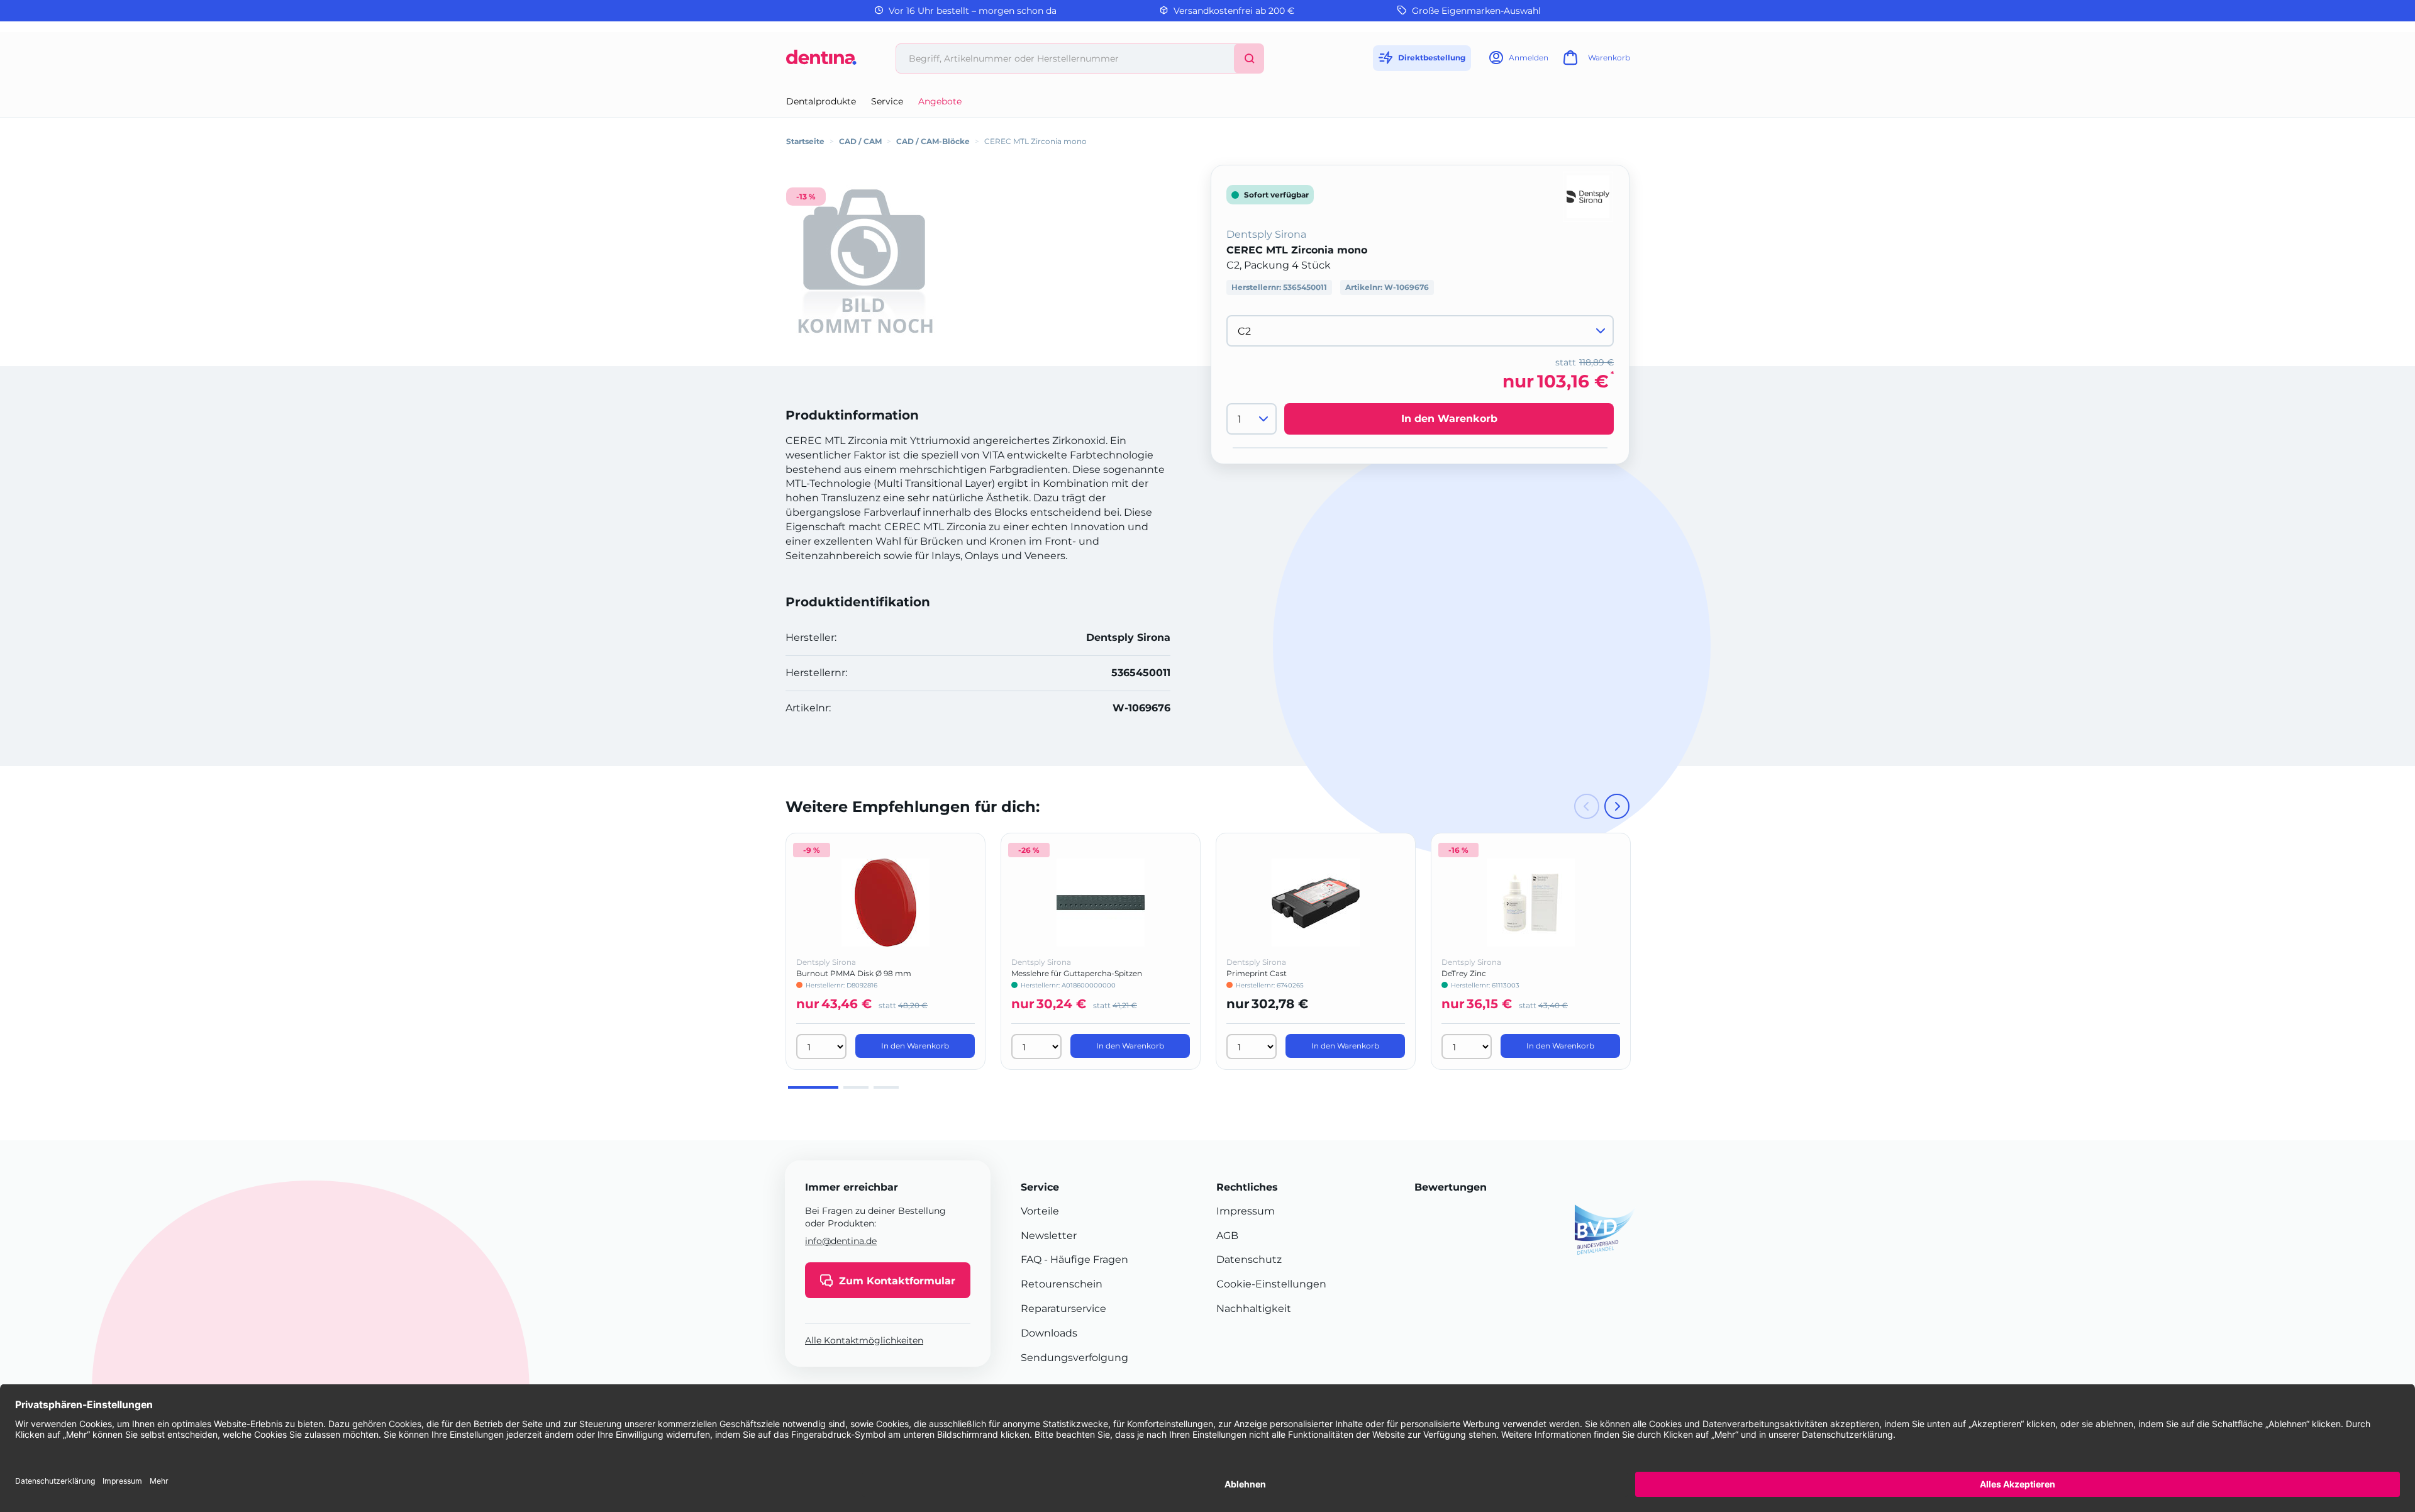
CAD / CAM (860, 141)
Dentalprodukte (821, 101)
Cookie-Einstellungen (1271, 1284)
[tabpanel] (885, 951)
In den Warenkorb (1449, 419)
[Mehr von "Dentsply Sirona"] (1588, 196)
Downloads (1049, 1333)
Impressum (1246, 1211)
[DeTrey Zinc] (1531, 903)
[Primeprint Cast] (1316, 903)
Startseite (805, 141)
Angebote (940, 101)
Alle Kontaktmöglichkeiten (864, 1341)
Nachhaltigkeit (1254, 1309)
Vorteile (1040, 1211)
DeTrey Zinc (1464, 973)
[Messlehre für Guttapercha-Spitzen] (1101, 903)
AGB (1227, 1236)
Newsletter (1049, 1236)
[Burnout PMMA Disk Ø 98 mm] (885, 903)
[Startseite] (821, 62)
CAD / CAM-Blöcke (933, 141)
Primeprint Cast (1257, 973)
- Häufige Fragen (1085, 1259)
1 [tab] (813, 1087)
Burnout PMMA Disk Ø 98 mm (854, 973)
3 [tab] (886, 1087)
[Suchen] (1249, 58)
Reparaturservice (1063, 1309)
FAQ (1031, 1259)
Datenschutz (1249, 1259)
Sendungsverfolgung (1074, 1358)
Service (887, 101)
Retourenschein (1062, 1284)
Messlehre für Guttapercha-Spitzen (1077, 973)
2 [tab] (856, 1087)
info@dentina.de (841, 1241)
